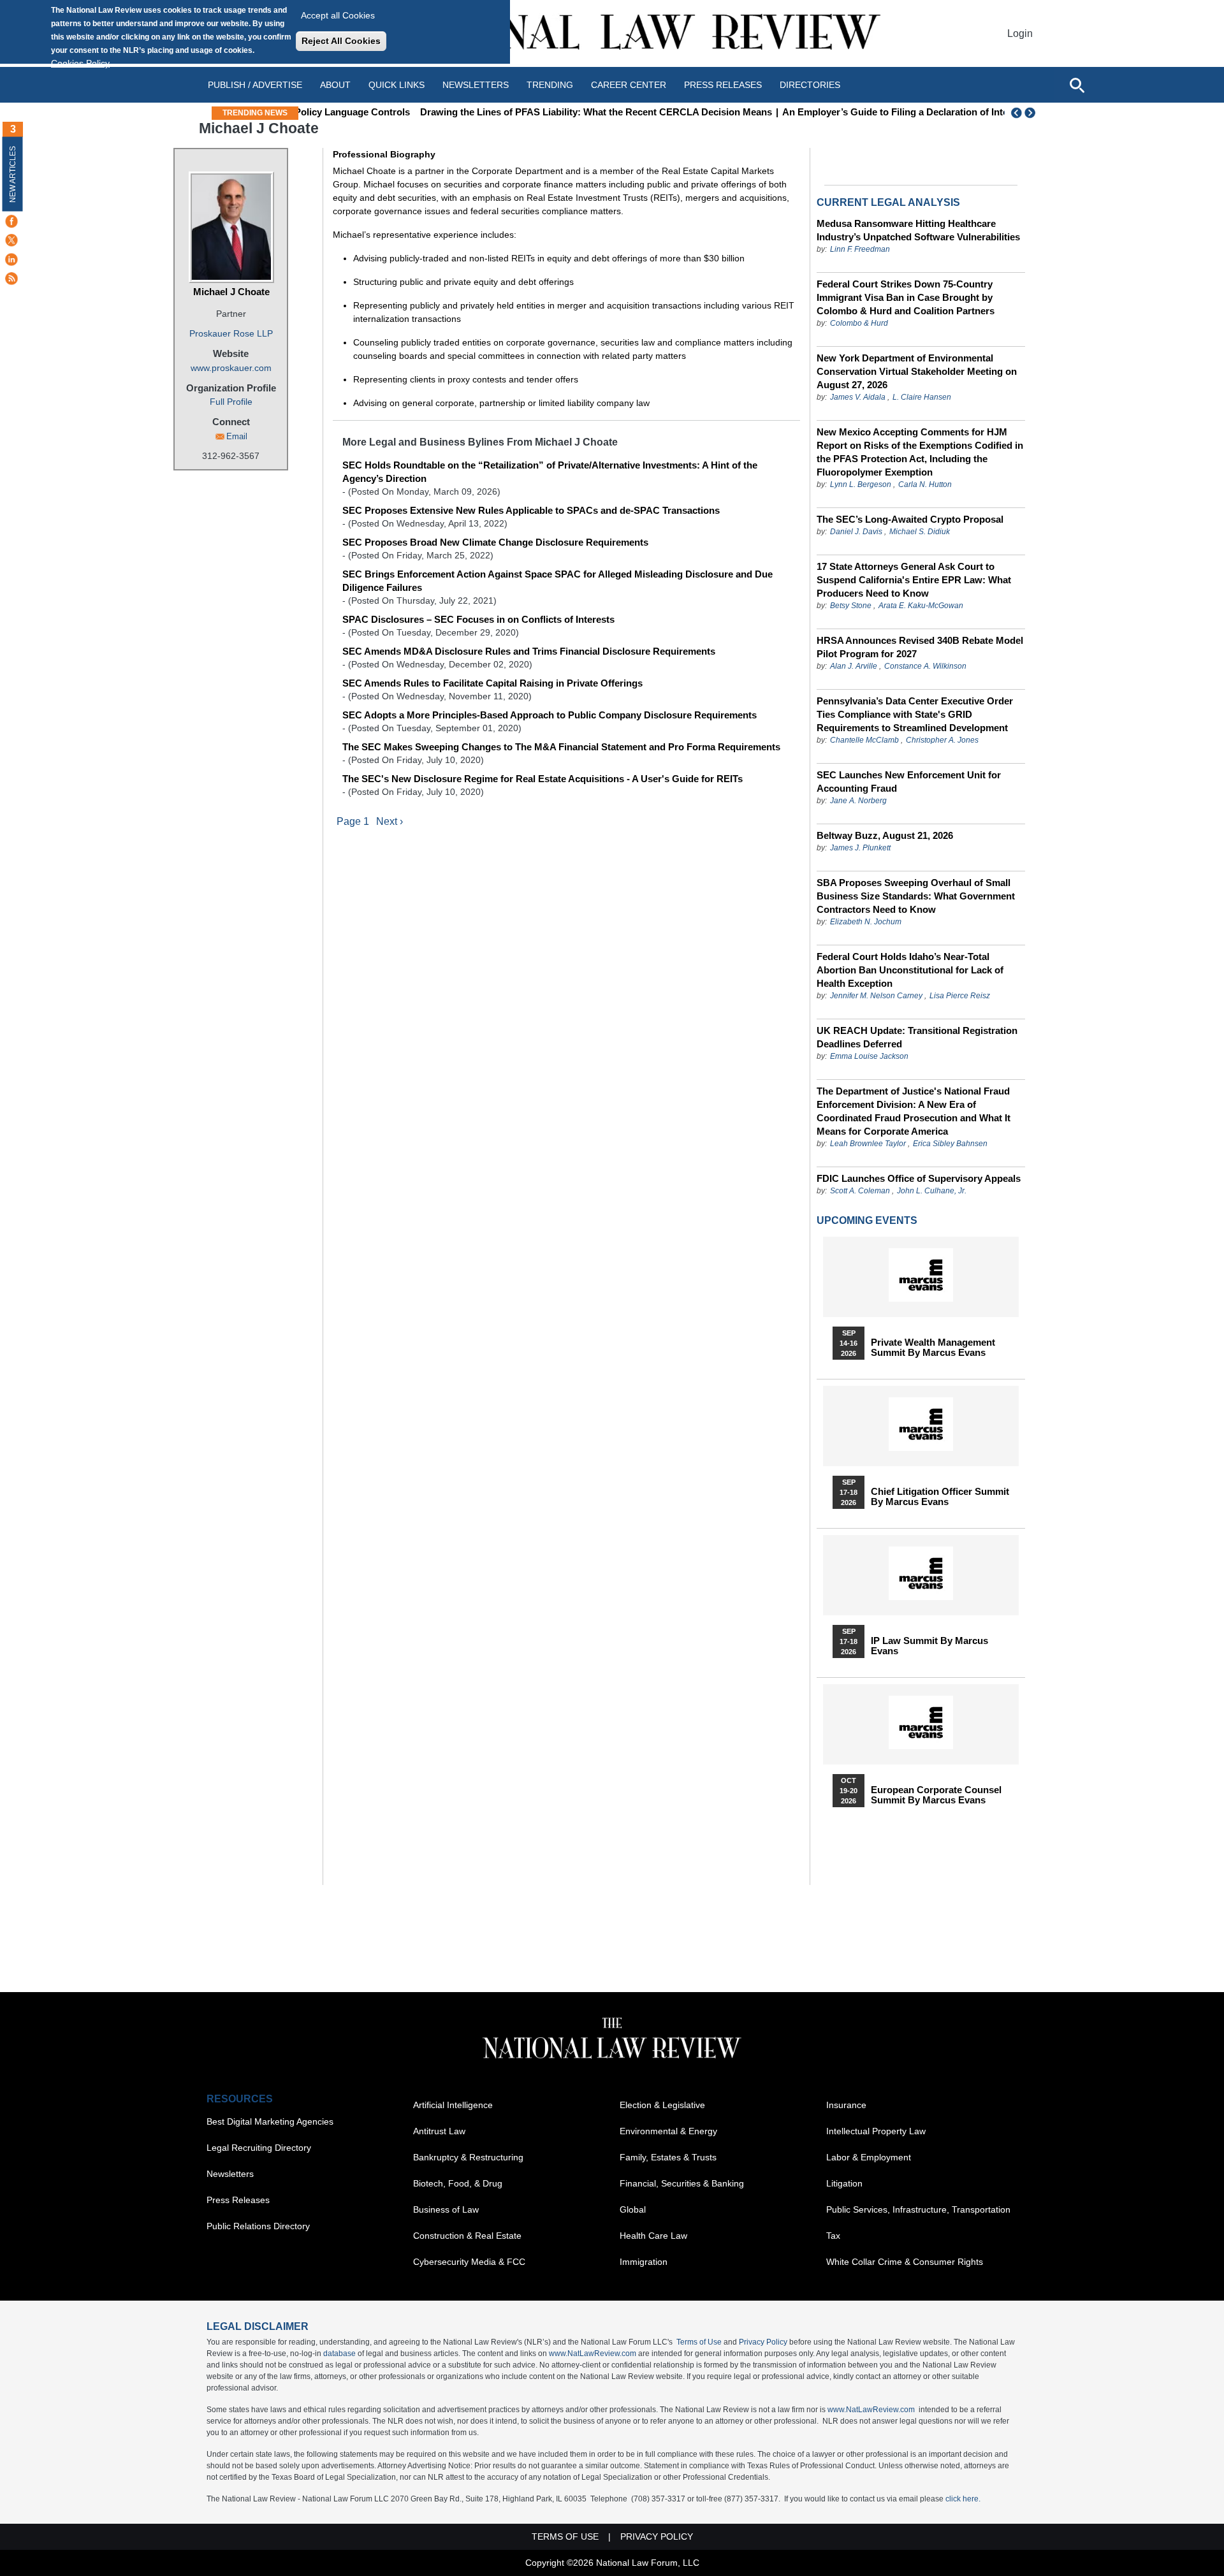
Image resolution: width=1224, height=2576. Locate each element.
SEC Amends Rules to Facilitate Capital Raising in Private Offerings (492, 683)
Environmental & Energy (668, 2131)
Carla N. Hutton (925, 484)
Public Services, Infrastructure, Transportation (918, 2209)
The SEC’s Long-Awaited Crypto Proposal (910, 519)
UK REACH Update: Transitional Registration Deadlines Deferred (917, 1037)
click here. (963, 2499)
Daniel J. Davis (856, 532)
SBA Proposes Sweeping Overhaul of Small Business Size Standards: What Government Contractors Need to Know (916, 896)
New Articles (13, 174)
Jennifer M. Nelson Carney (876, 996)
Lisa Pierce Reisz (960, 996)
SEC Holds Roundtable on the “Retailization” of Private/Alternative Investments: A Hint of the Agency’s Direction (550, 472)
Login (1020, 33)
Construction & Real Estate (467, 2236)
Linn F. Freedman (860, 249)
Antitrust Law (439, 2131)
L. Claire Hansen (922, 397)
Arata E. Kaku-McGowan (921, 606)
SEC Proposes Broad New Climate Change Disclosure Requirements (495, 542)
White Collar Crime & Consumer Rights (905, 2262)
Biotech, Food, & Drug (458, 2183)
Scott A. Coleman (860, 1191)
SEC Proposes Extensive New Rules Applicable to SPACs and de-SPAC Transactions (531, 510)
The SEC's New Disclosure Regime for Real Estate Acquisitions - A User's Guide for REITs (543, 779)
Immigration (644, 2262)
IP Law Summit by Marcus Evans (929, 1646)
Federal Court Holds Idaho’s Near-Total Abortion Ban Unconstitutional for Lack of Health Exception (910, 970)
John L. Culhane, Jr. (932, 1191)
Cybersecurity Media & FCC (469, 2262)
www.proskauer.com (231, 368)
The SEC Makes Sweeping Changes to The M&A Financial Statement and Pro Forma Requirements (561, 747)
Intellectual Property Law (876, 2131)
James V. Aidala (858, 397)
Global (633, 2209)
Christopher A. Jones (942, 740)
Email (237, 436)
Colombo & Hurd (859, 323)
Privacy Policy (763, 2342)
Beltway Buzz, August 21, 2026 (885, 835)
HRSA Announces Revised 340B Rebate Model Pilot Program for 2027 (920, 647)
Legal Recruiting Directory (259, 2148)
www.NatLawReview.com (593, 2354)
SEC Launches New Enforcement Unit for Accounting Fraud (909, 782)
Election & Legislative (662, 2105)
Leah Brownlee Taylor (868, 1144)
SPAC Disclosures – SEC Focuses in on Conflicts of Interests (478, 619)
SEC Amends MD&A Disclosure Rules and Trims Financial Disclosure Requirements (529, 651)
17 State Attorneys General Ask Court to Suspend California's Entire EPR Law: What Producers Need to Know (914, 580)
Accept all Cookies (338, 15)
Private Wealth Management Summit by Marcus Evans (933, 1348)
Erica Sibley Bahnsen (950, 1144)
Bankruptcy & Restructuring (468, 2157)
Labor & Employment (869, 2157)
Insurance (846, 2105)
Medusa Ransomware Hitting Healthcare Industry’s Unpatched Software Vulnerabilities (918, 230)
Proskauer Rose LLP (231, 333)
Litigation (844, 2183)
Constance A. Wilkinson (925, 666)
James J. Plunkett (860, 848)
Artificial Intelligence (453, 2105)
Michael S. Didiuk (920, 532)
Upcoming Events (867, 1220)
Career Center (629, 85)
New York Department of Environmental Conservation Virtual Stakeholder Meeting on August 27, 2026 (917, 371)
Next (1031, 113)
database (339, 2354)
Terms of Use (699, 2342)
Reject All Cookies (341, 41)
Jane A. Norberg (858, 801)
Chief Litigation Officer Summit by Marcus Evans (940, 1497)
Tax (833, 2236)
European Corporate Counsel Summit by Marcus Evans (936, 1795)
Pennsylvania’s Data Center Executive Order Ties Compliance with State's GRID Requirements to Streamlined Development (915, 714)
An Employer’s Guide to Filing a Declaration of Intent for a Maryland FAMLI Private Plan (884, 112)
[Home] (612, 33)
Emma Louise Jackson (869, 1056)
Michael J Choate (231, 292)
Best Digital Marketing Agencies (270, 2121)
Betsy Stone (851, 606)
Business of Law (446, 2209)
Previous (1017, 113)
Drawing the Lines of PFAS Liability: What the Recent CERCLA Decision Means (504, 112)
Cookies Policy (80, 63)
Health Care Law (653, 2236)
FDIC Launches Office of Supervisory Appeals (919, 1178)
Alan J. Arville (854, 666)
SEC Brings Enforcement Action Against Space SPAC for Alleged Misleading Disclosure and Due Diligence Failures (557, 581)
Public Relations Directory (258, 2226)
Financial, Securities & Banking (682, 2183)
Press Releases (238, 2200)
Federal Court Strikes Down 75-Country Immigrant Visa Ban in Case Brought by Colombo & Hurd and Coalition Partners (906, 297)
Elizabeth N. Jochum (866, 922)
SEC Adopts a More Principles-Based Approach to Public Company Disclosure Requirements (550, 715)
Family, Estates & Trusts (668, 2157)
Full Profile (231, 402)
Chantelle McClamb (864, 740)
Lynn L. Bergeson (861, 484)
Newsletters (476, 85)
